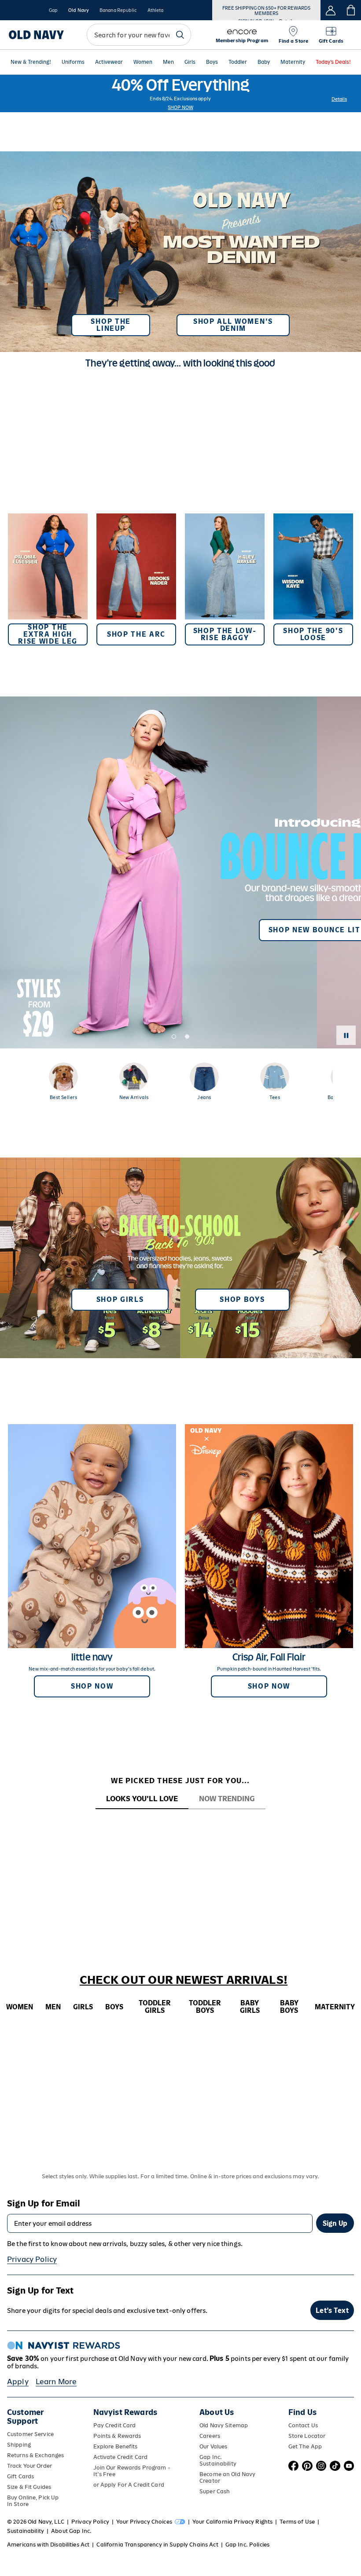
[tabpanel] (180, 1825)
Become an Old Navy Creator (227, 2477)
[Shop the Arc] (136, 579)
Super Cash (215, 2491)
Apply (18, 2382)
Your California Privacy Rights (232, 2522)
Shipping (19, 2445)
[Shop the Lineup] (180, 248)
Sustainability (26, 2531)
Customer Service (30, 2434)
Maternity (293, 62)
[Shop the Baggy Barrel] (225, 579)
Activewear (109, 62)
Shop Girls (120, 1299)
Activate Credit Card (120, 2457)
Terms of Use (297, 2522)
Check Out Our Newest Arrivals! (184, 1980)
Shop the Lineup (111, 325)
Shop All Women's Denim (233, 325)
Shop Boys (242, 1299)
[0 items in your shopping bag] (351, 10)
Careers (210, 2436)
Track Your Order (29, 2466)
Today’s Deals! (333, 62)
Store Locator (307, 2436)
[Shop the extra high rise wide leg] (48, 579)
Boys (212, 62)
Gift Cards (20, 2476)
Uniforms (73, 62)
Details (339, 99)
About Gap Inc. (71, 2531)
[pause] (346, 1035)
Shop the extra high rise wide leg (48, 634)
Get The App (305, 2446)
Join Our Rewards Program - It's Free (132, 2471)
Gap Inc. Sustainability (218, 2460)
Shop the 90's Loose (313, 634)
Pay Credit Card (115, 2425)
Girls (190, 62)
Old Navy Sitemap (224, 2425)
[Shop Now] (180, 1258)
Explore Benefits (116, 2446)
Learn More (56, 2382)
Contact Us (303, 2425)
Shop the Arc (136, 634)
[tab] (142, 1799)
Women (143, 62)
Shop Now (180, 107)
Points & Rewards (117, 2436)
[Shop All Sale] (180, 93)
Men (168, 62)
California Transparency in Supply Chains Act (157, 2545)
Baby (264, 62)
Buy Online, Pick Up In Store (33, 2501)
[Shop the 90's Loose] (313, 579)
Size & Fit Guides (29, 2487)
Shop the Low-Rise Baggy (225, 634)
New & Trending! (31, 62)
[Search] (180, 35)
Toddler (238, 62)
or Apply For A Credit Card (129, 2485)
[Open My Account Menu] (331, 10)
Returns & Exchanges (35, 2455)
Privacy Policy (32, 2259)
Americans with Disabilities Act (48, 2545)
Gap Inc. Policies (247, 2545)
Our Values (213, 2446)
